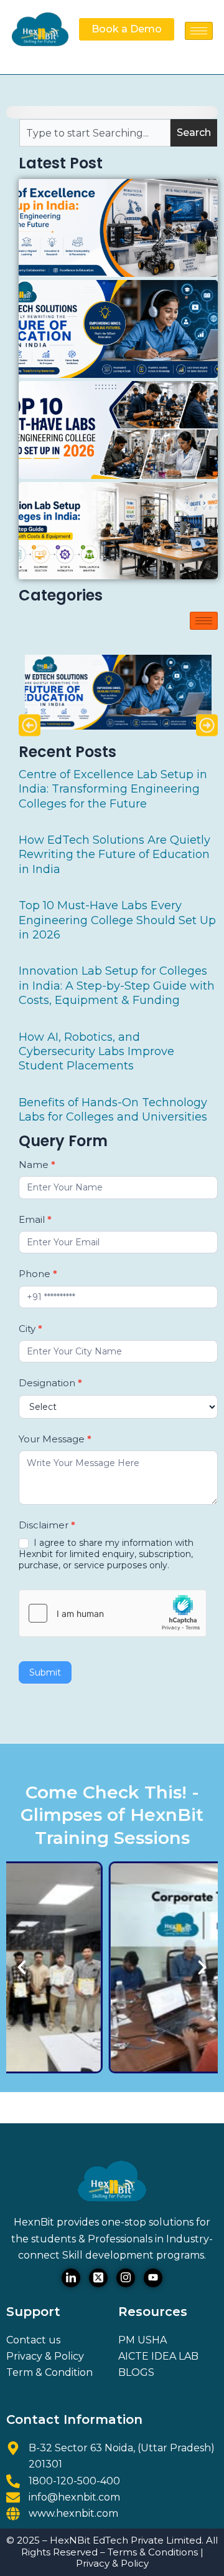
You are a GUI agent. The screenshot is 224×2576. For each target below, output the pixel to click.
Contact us (33, 2340)
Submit (45, 1672)
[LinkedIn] (71, 2278)
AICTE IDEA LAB (158, 2356)
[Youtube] (153, 2278)
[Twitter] (98, 2278)
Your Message (55, 1439)
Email (35, 1219)
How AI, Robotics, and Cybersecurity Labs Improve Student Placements (96, 1052)
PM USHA (142, 2340)
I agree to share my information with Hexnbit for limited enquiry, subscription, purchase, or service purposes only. (106, 1554)
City (30, 1329)
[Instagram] (126, 2278)
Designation (50, 1383)
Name (37, 1165)
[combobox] (95, 133)
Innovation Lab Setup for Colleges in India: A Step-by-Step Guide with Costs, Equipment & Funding (117, 986)
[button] (30, 725)
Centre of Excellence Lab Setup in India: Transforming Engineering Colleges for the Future (113, 789)
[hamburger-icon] (199, 31)
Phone (38, 1274)
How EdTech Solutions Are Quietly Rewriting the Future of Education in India (114, 855)
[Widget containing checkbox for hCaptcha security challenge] (113, 1613)
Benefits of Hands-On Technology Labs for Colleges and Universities (113, 1110)
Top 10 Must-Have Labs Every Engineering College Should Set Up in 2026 (117, 920)
